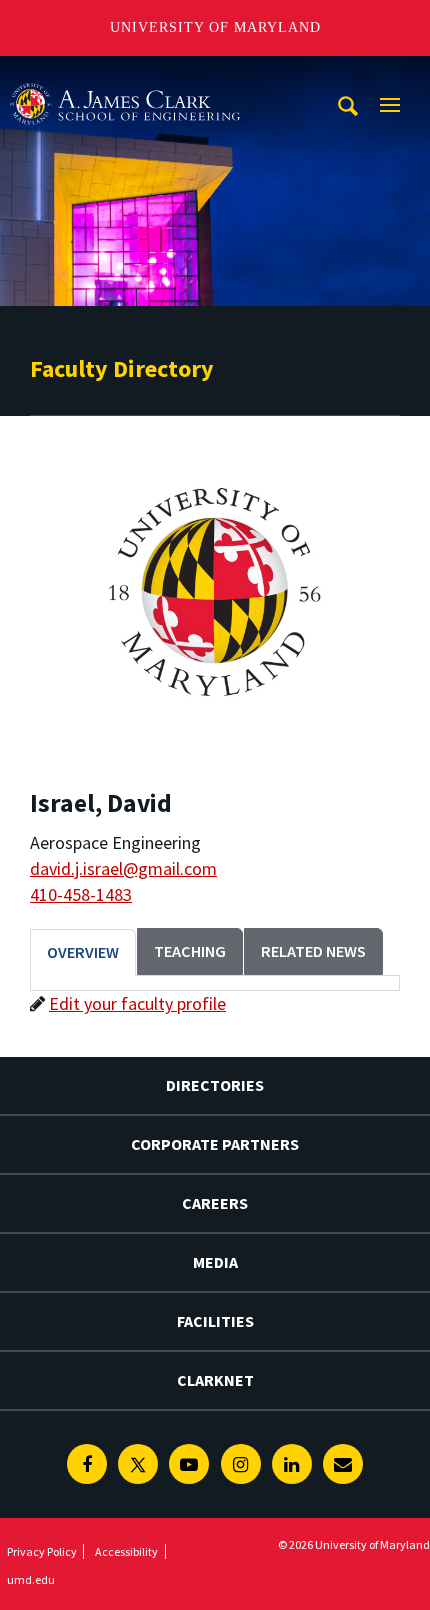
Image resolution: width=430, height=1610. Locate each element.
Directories (215, 1085)
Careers (215, 1203)
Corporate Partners (215, 1144)
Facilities (215, 1321)
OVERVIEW (83, 952)
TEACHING (190, 951)
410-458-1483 (81, 894)
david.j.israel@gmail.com (123, 868)
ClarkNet (215, 1380)
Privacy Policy (42, 1551)
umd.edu (31, 1579)
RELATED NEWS (313, 951)
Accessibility (126, 1551)
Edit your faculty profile (137, 1003)
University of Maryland (215, 27)
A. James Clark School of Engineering (125, 74)
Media (215, 1262)
